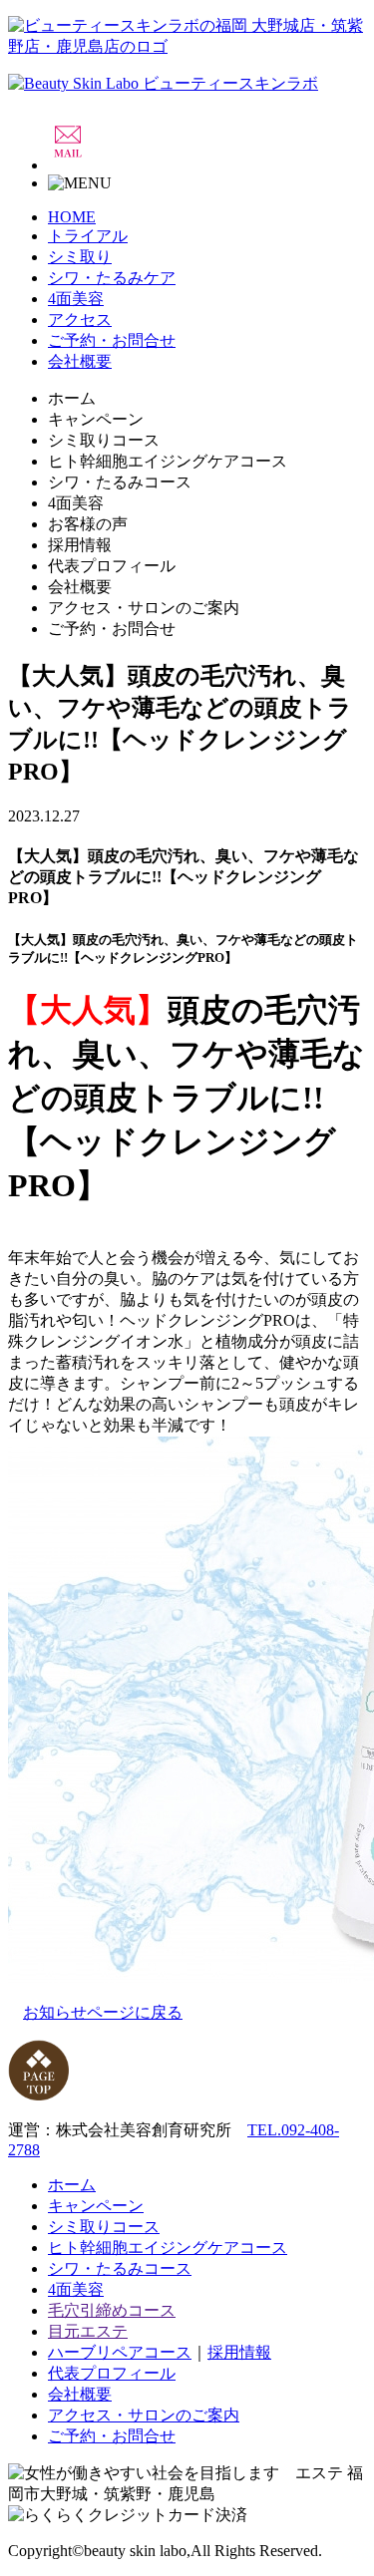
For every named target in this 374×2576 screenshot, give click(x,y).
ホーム (72, 2185)
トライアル (88, 236)
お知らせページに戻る (103, 2012)
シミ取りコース (104, 2227)
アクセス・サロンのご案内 (144, 2415)
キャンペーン (96, 2206)
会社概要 (80, 361)
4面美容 (76, 299)
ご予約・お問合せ (112, 340)
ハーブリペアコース (120, 2352)
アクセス (80, 320)
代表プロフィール (112, 2373)
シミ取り (80, 257)
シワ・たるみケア (112, 278)
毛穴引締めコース (112, 2310)
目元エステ (88, 2331)
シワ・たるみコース (120, 2268)
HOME (72, 217)
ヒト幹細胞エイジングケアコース (168, 2248)
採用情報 (239, 2352)
